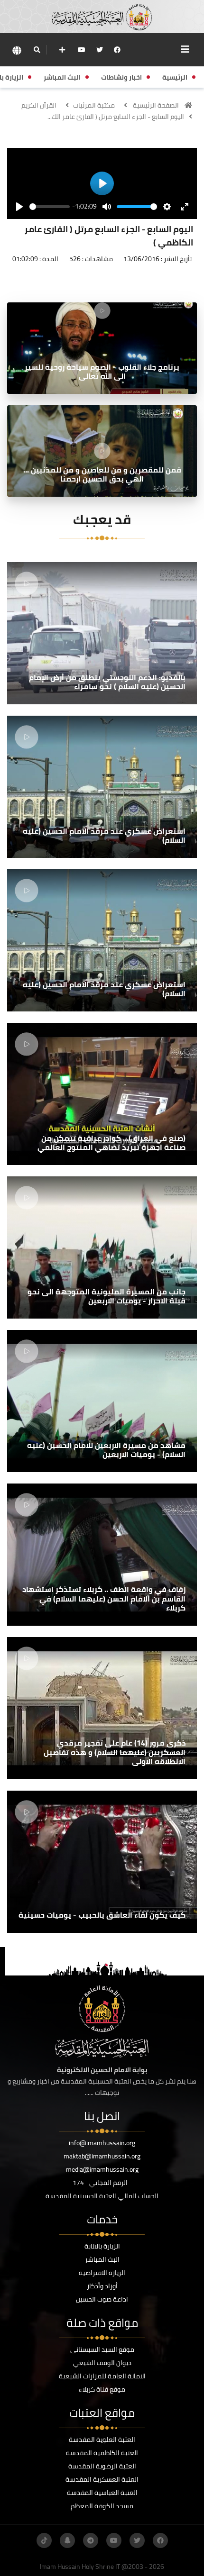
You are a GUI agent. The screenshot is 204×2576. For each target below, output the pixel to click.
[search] (37, 50)
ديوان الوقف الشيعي (102, 2363)
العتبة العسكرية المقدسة (102, 2479)
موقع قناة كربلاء (102, 2389)
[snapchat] (67, 2540)
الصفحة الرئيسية (156, 105)
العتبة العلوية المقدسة (102, 2439)
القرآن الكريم (39, 105)
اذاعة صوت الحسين (102, 2299)
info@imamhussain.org (102, 2143)
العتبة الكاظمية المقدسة (102, 2453)
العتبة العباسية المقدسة (102, 2493)
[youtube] (82, 50)
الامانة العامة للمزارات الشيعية (102, 2376)
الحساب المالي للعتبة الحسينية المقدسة (102, 2196)
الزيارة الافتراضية (102, 2273)
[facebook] (117, 50)
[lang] (17, 50)
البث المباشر (102, 2259)
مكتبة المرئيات (94, 105)
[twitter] (100, 50)
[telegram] (91, 2540)
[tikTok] (44, 2540)
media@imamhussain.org (102, 2169)
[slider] (50, 207)
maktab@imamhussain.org (102, 2156)
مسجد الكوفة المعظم (102, 2506)
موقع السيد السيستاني (102, 2349)
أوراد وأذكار (102, 2286)
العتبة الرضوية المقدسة (102, 2466)
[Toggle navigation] (185, 49)
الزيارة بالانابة (102, 2246)
